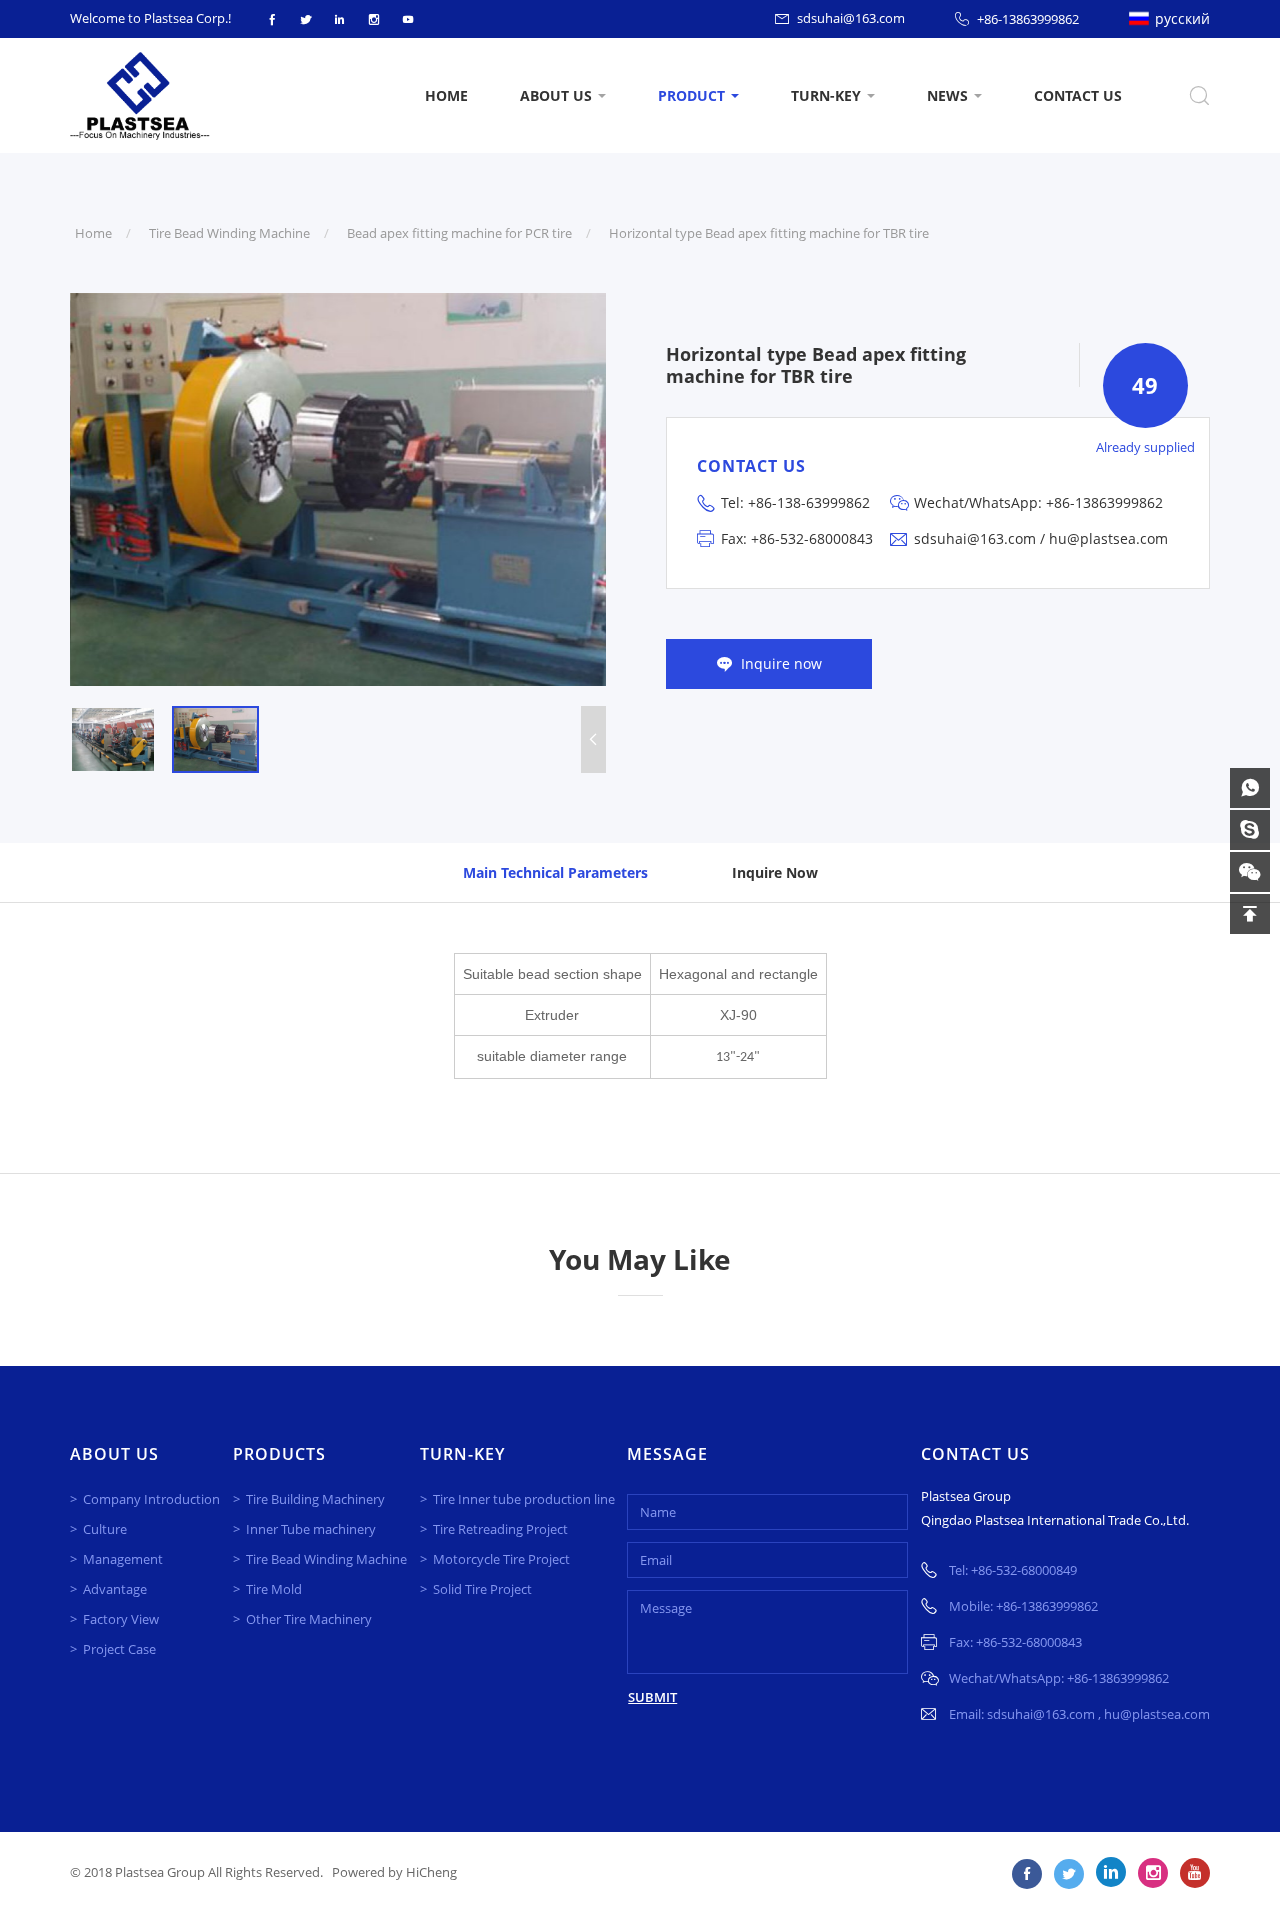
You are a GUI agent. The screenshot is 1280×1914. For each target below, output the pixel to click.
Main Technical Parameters (555, 872)
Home (93, 233)
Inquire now (781, 663)
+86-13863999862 (1028, 19)
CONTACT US (1078, 95)
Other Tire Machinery (309, 1619)
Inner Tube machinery (311, 1529)
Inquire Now (775, 872)
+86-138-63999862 (809, 502)
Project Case (119, 1649)
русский (1182, 18)
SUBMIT (652, 1697)
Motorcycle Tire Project (501, 1559)
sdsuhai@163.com (851, 18)
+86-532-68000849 (1024, 1570)
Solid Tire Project (482, 1589)
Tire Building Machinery (315, 1499)
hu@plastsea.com (1108, 538)
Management (123, 1559)
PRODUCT (691, 95)
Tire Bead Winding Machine (229, 233)
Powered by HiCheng (394, 1872)
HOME (446, 95)
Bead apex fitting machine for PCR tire (459, 233)
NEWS (947, 95)
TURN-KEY (826, 95)
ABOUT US (556, 95)
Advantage (115, 1589)
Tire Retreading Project (500, 1529)
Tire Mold (274, 1589)
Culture (105, 1529)
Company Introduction (151, 1499)
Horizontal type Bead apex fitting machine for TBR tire (769, 233)
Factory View (121, 1619)
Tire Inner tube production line (524, 1499)
